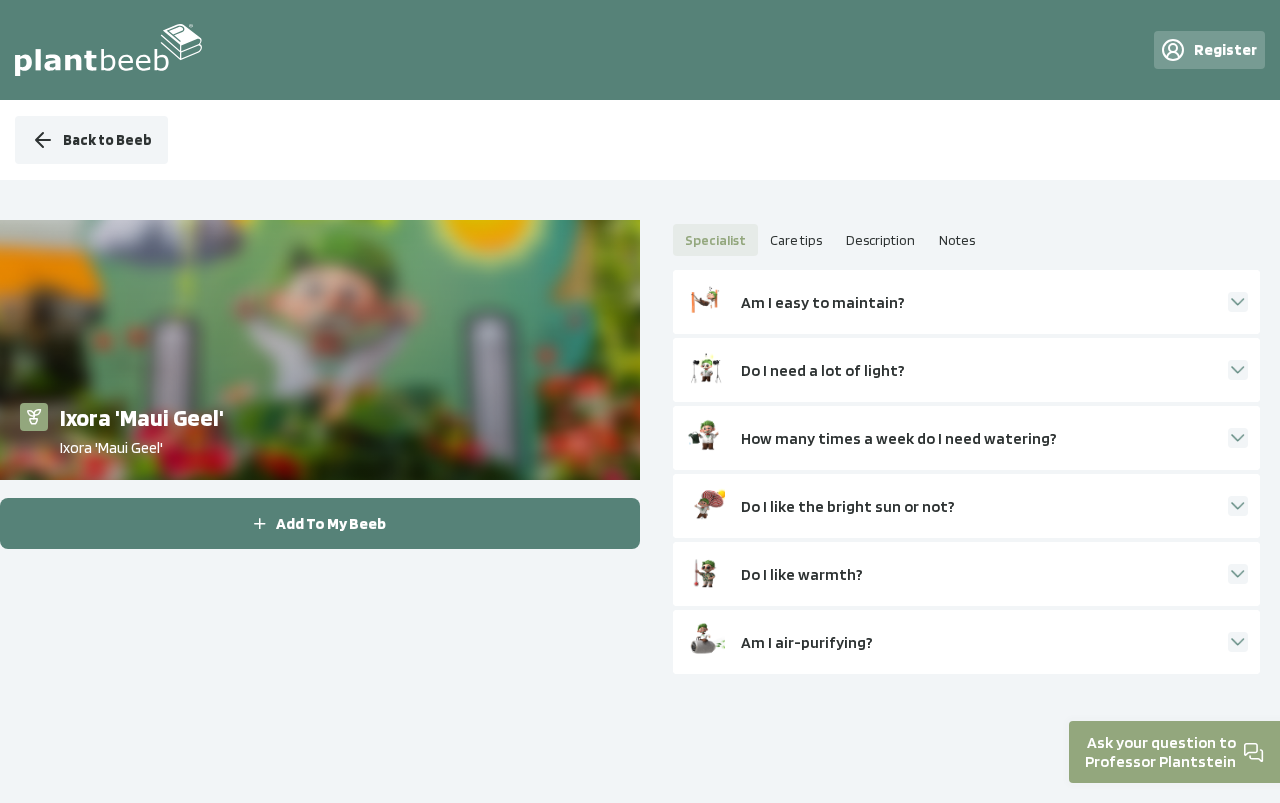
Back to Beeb (107, 140)
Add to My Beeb (331, 523)
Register (1225, 49)
